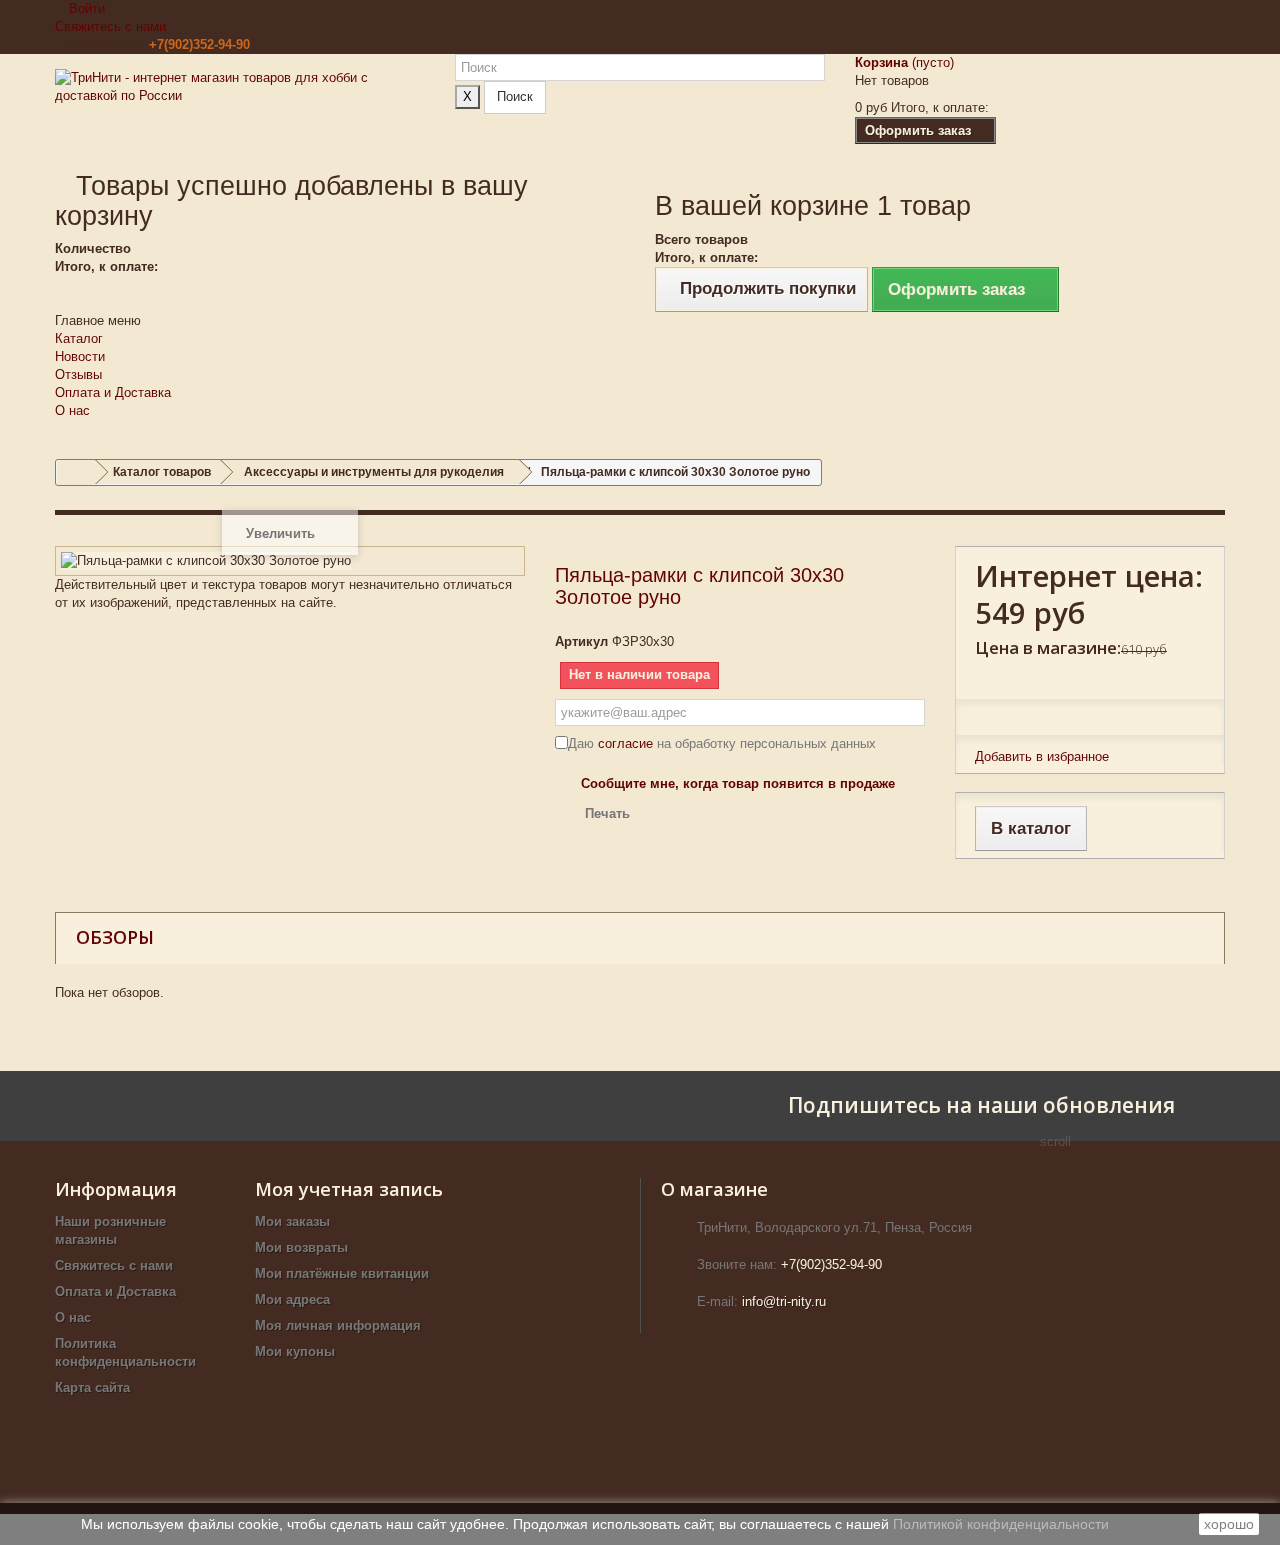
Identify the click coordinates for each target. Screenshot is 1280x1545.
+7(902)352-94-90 (199, 44)
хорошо (1229, 1524)
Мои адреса (292, 1299)
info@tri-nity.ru (784, 1301)
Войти (85, 8)
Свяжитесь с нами (110, 26)
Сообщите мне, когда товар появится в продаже (738, 783)
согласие (625, 743)
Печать (607, 813)
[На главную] (76, 472)
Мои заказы (292, 1221)
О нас (72, 410)
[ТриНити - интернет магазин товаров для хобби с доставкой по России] (240, 111)
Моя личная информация (338, 1325)
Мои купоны (295, 1351)
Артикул (581, 641)
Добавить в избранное (1042, 756)
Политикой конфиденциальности (1001, 1524)
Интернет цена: (1089, 576)
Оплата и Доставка (113, 392)
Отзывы (78, 374)
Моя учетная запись (349, 1189)
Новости (80, 356)
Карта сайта (92, 1387)
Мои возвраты (301, 1247)
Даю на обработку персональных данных (722, 743)
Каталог (79, 338)
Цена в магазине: (1048, 647)
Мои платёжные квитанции (342, 1273)
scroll (1055, 1141)
